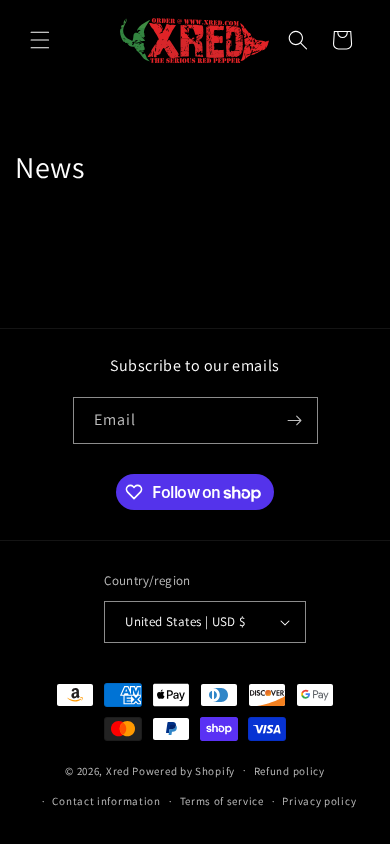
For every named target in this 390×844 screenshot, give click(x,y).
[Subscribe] (295, 420)
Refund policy (289, 771)
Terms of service (222, 801)
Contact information (106, 801)
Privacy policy (319, 801)
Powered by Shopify (183, 770)
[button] (40, 40)
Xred (118, 770)
